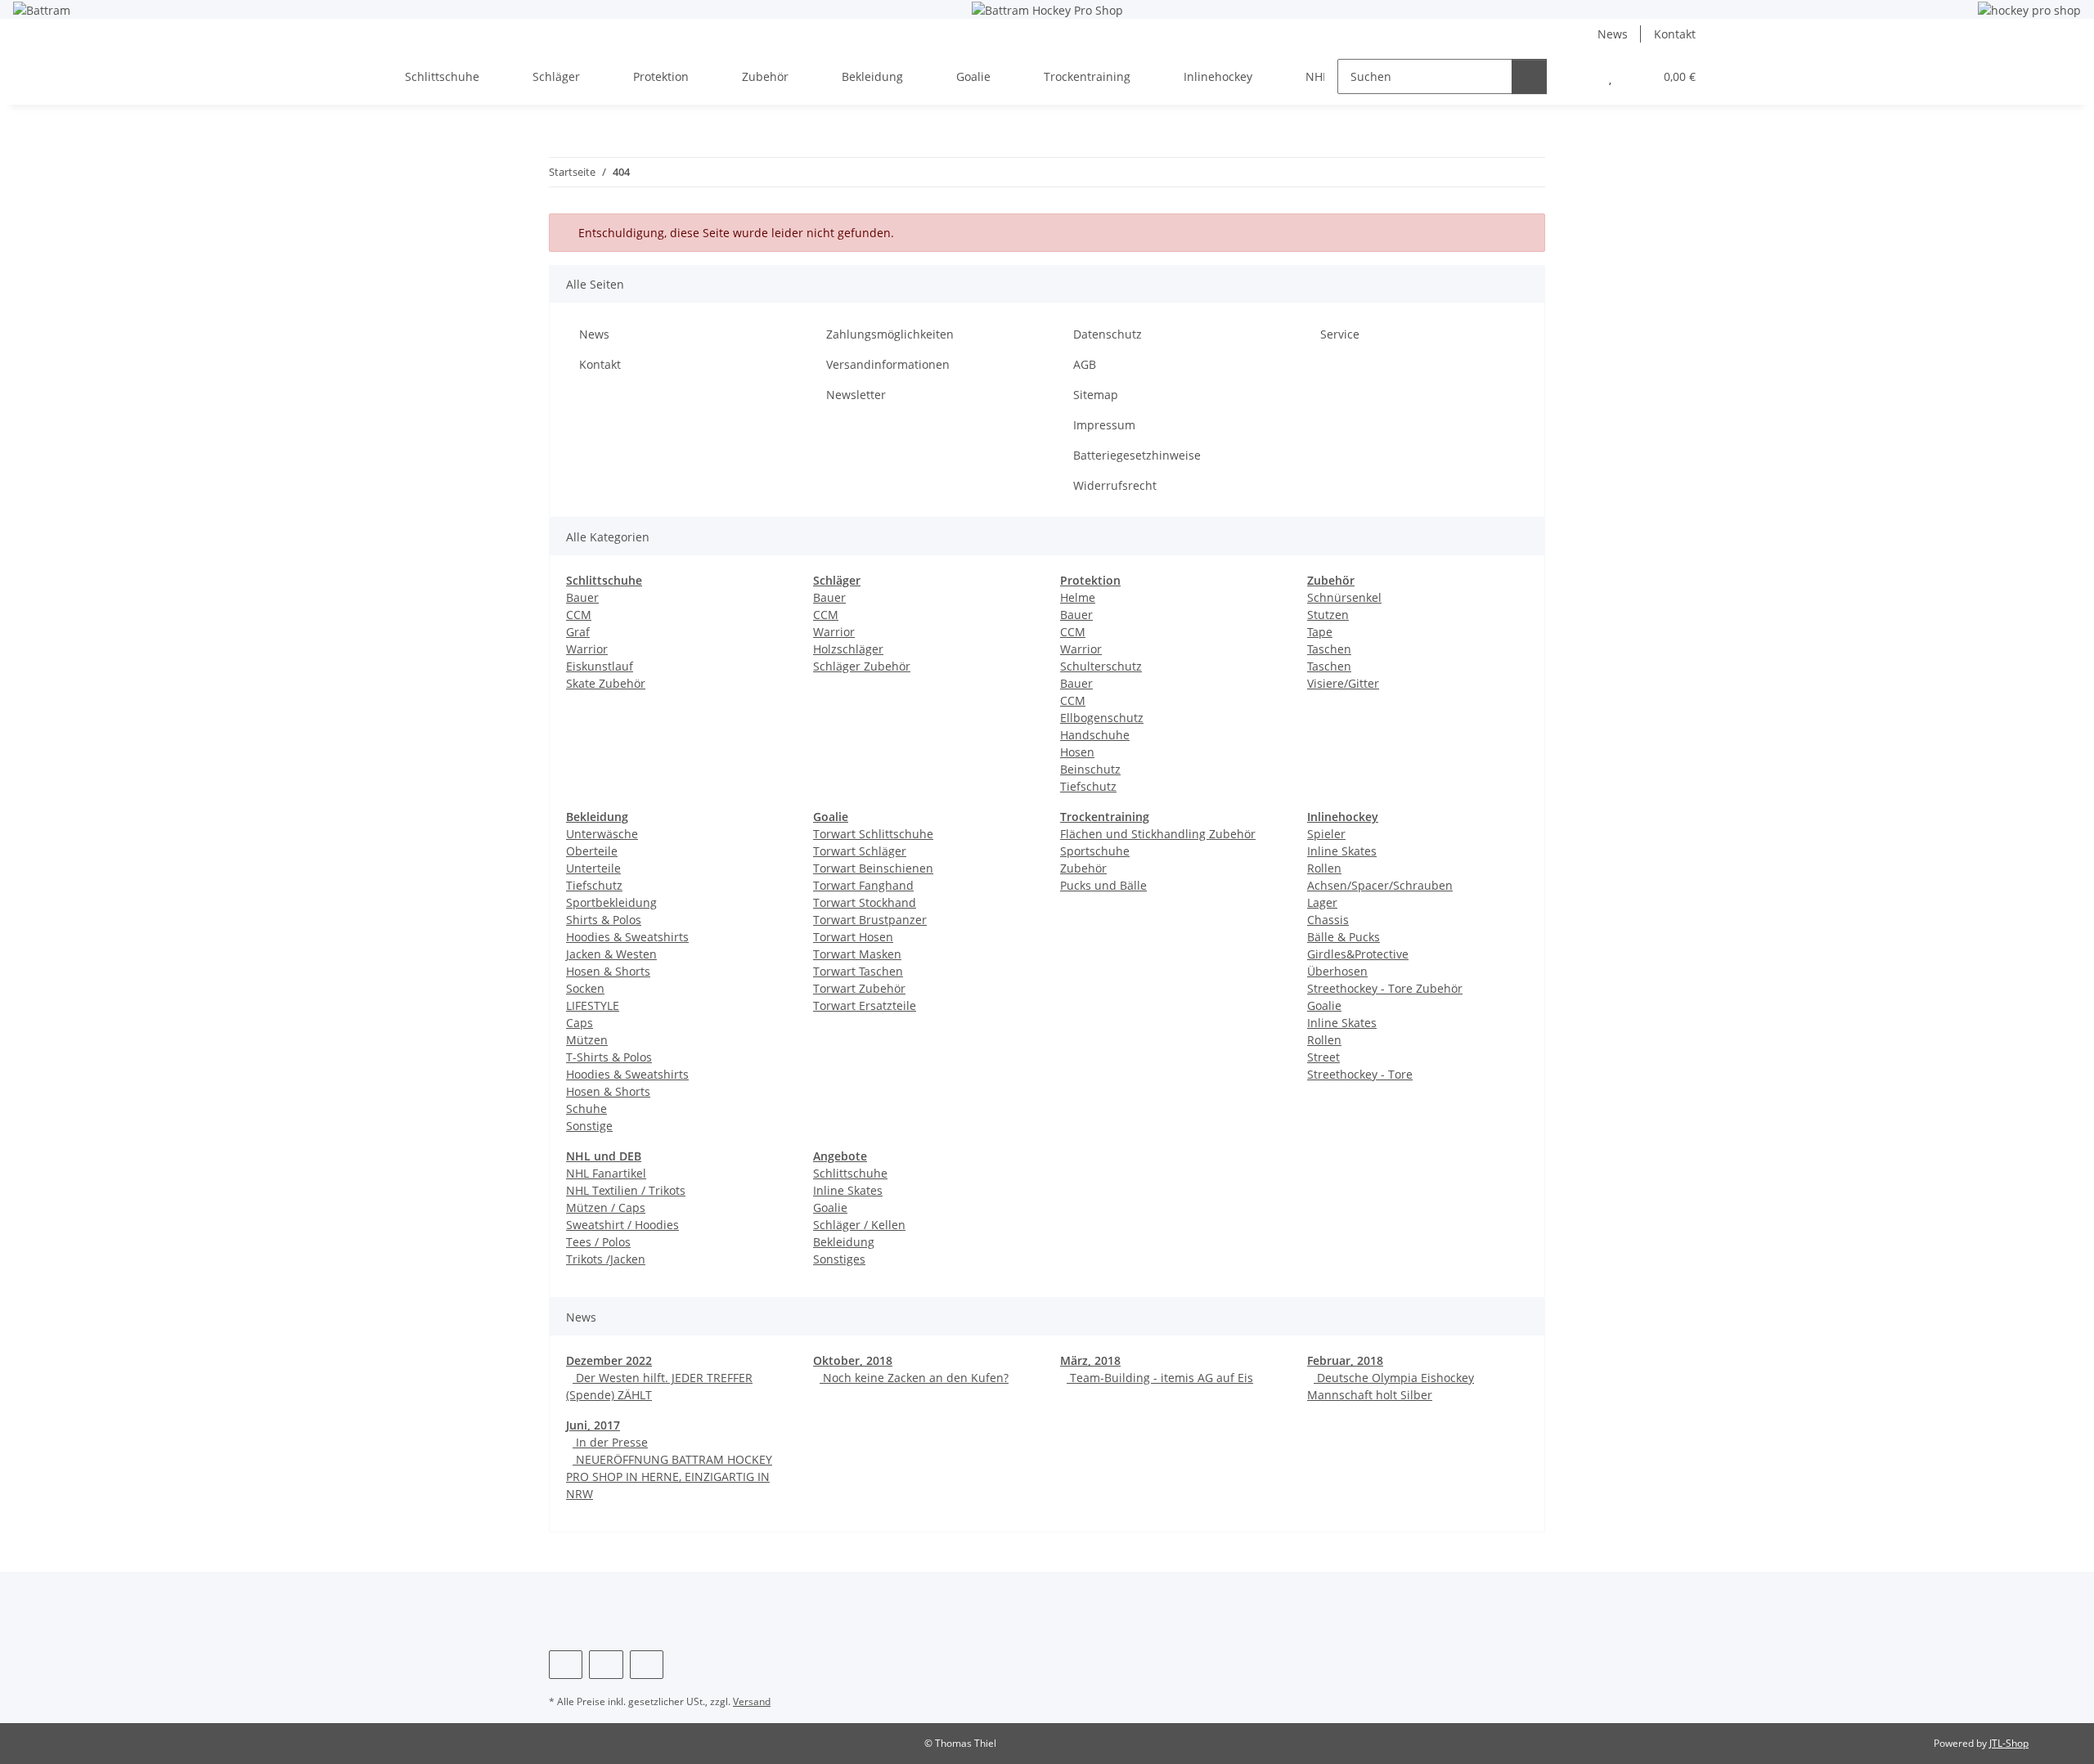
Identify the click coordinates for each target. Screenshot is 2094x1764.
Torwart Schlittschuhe (873, 834)
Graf (578, 632)
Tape (1320, 632)
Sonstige (589, 1126)
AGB (1085, 364)
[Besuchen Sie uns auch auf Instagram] (606, 1665)
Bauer (582, 597)
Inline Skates (1342, 851)
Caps (580, 1023)
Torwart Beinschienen (873, 868)
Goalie (1324, 1005)
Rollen (1324, 868)
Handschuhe (1095, 735)
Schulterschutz (1101, 666)
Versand (752, 1701)
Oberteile (592, 851)
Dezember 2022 (609, 1360)
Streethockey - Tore (1360, 1074)
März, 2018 (1090, 1360)
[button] (1577, 76)
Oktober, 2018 (853, 1360)
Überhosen (1337, 971)
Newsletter (856, 395)
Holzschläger (848, 649)
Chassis (1328, 920)
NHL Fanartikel (606, 1173)
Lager (1322, 902)
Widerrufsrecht (1115, 485)
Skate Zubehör (606, 683)
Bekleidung (844, 1242)
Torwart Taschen (858, 971)
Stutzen (1328, 615)
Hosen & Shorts (608, 971)
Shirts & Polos (604, 920)
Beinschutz (1090, 769)
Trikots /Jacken (606, 1259)
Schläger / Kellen (859, 1225)
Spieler (1326, 834)
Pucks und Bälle (1103, 885)
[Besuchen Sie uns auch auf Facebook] (566, 1665)
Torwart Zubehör (859, 988)
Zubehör (1083, 868)
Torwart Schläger (860, 851)
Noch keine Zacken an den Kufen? (914, 1378)
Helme (1078, 597)
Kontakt (1675, 34)
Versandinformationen (888, 364)
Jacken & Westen (611, 954)
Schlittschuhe (850, 1173)
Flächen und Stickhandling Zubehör (1158, 834)
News (1613, 34)
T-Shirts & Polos (609, 1057)
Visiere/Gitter (1343, 683)
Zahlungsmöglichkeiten (890, 334)
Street (1323, 1057)
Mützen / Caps (606, 1207)
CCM (579, 615)
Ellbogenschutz (1102, 718)
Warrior (587, 649)
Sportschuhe (1095, 851)
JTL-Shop (2009, 1743)
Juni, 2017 (593, 1425)
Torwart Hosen (853, 937)
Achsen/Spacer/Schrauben (1380, 885)
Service (1340, 334)
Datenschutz (1108, 334)
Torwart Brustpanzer (870, 920)
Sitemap (1096, 395)
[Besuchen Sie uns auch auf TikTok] (647, 1665)
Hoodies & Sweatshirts (627, 937)
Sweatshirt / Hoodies (622, 1225)
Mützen (587, 1040)
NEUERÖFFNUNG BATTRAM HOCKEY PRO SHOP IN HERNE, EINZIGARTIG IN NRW (669, 1477)
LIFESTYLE (593, 1005)
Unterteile (593, 868)
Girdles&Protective (1358, 954)
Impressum (1104, 425)
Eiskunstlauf (600, 666)
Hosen (1077, 752)
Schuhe (586, 1109)
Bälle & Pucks (1344, 937)
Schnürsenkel (1344, 597)
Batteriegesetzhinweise (1137, 455)
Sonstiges (839, 1259)
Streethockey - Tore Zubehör (1385, 988)
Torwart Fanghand (863, 885)
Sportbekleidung (611, 902)
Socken (585, 988)
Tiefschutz (1088, 786)
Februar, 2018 (1345, 1360)
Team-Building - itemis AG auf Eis (1160, 1378)
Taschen (1329, 649)
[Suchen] (1529, 76)
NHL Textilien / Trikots (626, 1190)
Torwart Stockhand (865, 902)
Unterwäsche (602, 834)
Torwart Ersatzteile (865, 1005)
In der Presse (610, 1442)
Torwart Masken (857, 954)
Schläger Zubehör (862, 666)
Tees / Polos (598, 1242)
